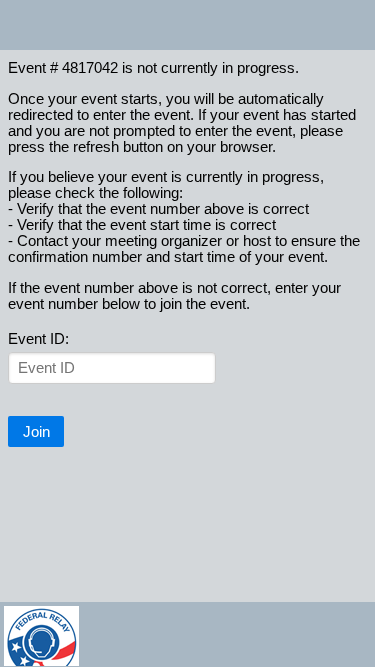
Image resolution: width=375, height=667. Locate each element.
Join (36, 432)
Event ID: (38, 339)
